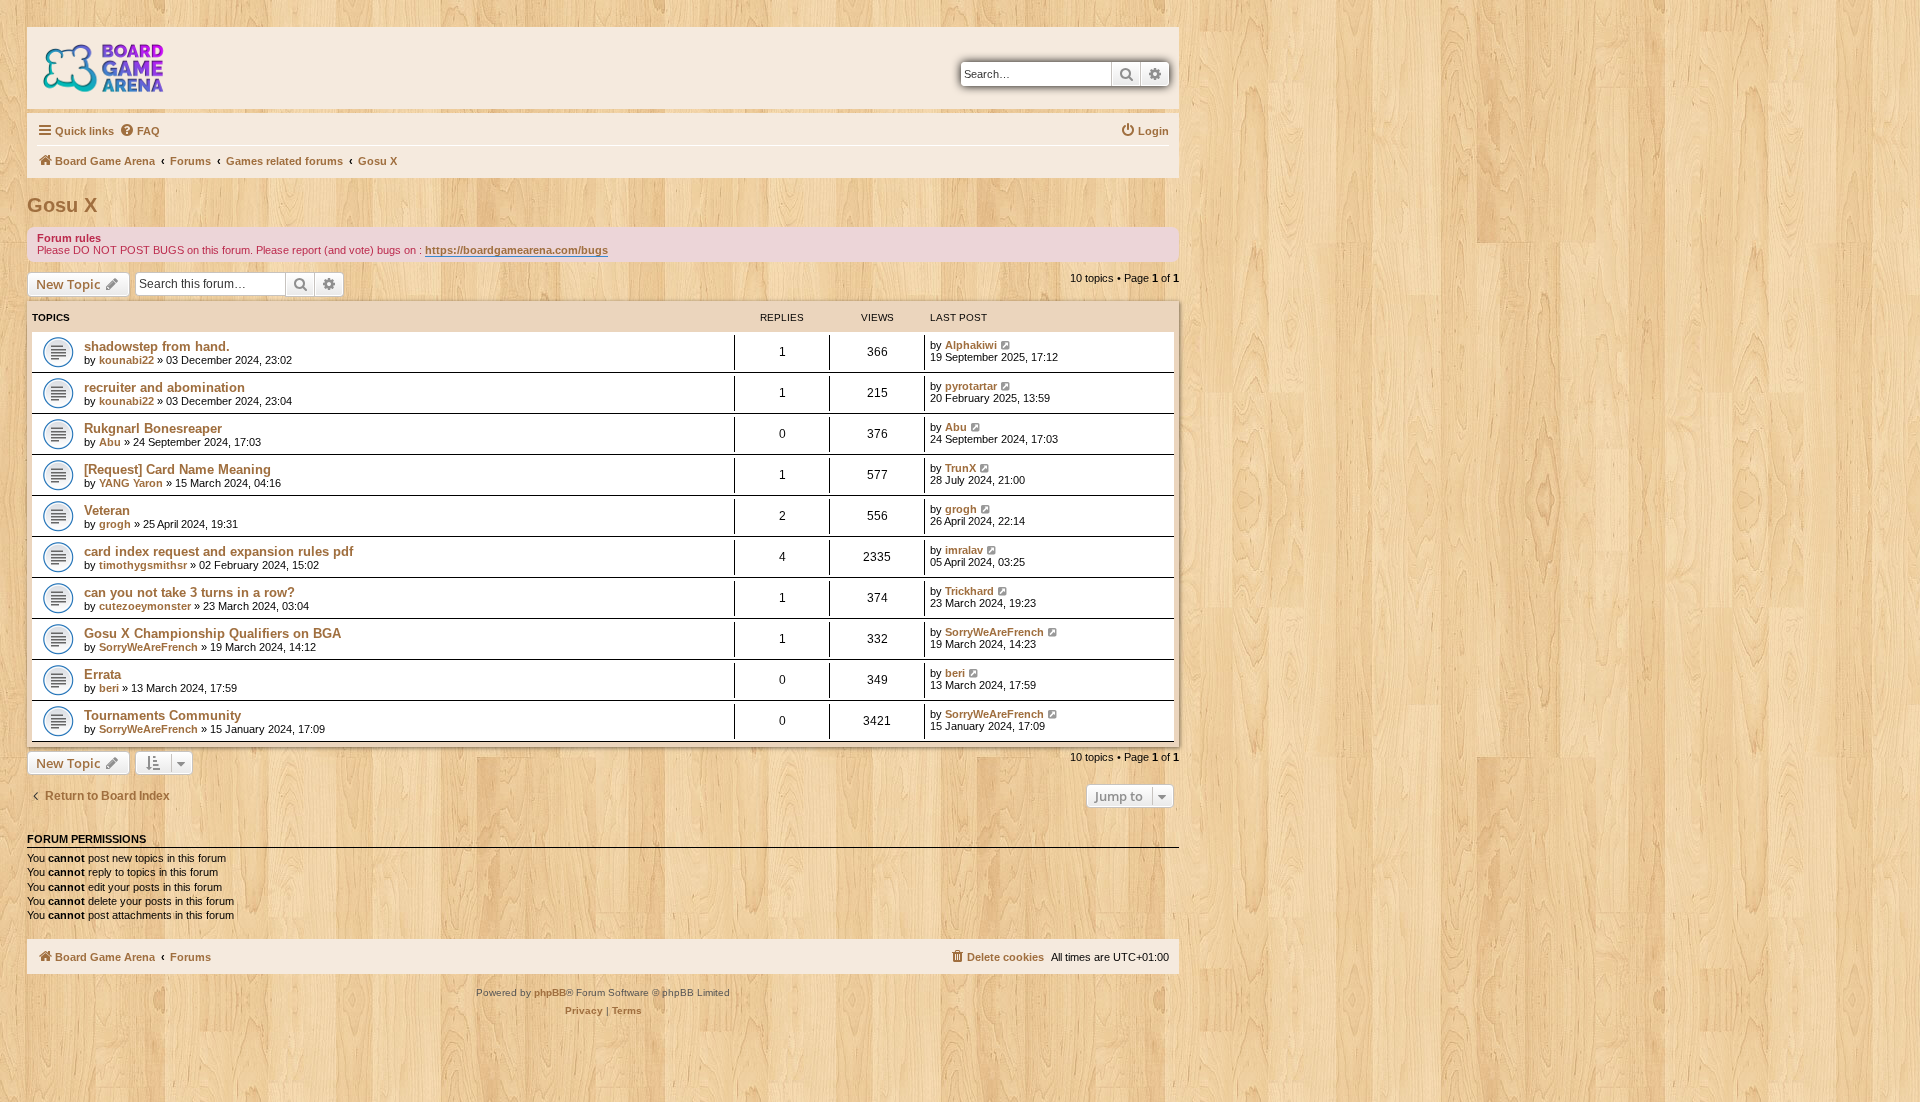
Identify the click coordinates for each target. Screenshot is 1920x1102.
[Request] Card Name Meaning (177, 469)
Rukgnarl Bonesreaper (153, 428)
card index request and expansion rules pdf (218, 551)
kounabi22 (126, 360)
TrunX (960, 468)
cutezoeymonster (145, 606)
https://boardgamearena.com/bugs (516, 250)
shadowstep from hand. (157, 346)
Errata (102, 674)
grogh (115, 524)
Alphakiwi (971, 345)
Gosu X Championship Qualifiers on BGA (212, 633)
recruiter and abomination (164, 387)
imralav (964, 550)
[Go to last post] (1006, 345)
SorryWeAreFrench (148, 647)
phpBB (550, 992)
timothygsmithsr (143, 565)
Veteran (107, 510)
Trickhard (969, 591)
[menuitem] (139, 131)
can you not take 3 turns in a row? (189, 592)
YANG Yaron (131, 483)
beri (109, 688)
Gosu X (62, 205)
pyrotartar (971, 386)
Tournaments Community (162, 715)
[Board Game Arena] (118, 68)
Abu (110, 442)
